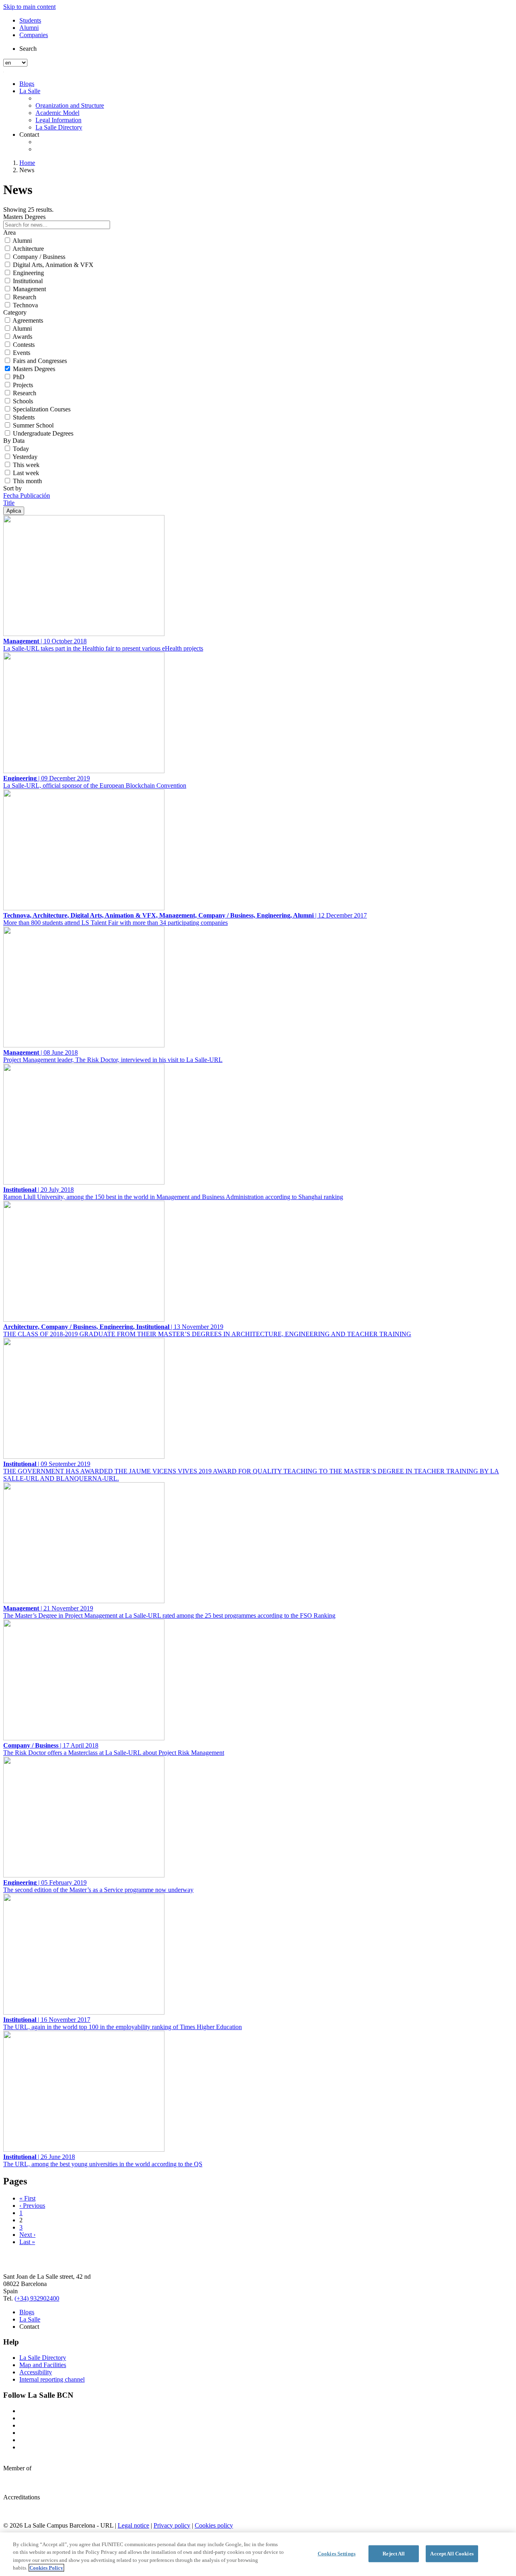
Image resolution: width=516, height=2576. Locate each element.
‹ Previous (32, 2206)
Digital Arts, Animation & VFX (53, 265)
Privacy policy (172, 2525)
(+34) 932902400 (37, 2298)
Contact (29, 135)
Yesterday (25, 457)
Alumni (29, 28)
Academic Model (57, 113)
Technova (25, 305)
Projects (23, 385)
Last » (27, 2242)
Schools (23, 401)
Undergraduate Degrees (43, 433)
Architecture (28, 249)
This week (26, 465)
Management (29, 289)
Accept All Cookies (452, 2554)
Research (25, 297)
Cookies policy (214, 2525)
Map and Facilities (43, 2365)
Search (28, 49)
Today (21, 449)
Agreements (28, 320)
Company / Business (39, 257)
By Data (14, 441)
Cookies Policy (46, 2568)
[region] (258, 2554)
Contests (24, 345)
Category (15, 312)
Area (9, 233)
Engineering (28, 273)
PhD (19, 377)
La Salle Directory (59, 127)
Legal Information (58, 120)
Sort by (12, 488)
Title (9, 503)
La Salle (30, 91)
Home (27, 163)
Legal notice (133, 2525)
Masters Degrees (34, 369)
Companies (34, 35)
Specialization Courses (42, 409)
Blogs (27, 84)
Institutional (28, 281)
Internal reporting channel (52, 2379)
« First (27, 2198)
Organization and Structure (70, 105)
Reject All (394, 2554)
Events (22, 353)
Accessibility (36, 2372)
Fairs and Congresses (40, 361)
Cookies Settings (337, 2554)
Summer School (33, 425)
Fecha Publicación (27, 495)
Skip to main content (29, 7)
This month (27, 481)
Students (30, 20)
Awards (22, 337)
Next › (27, 2235)
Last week (26, 473)
